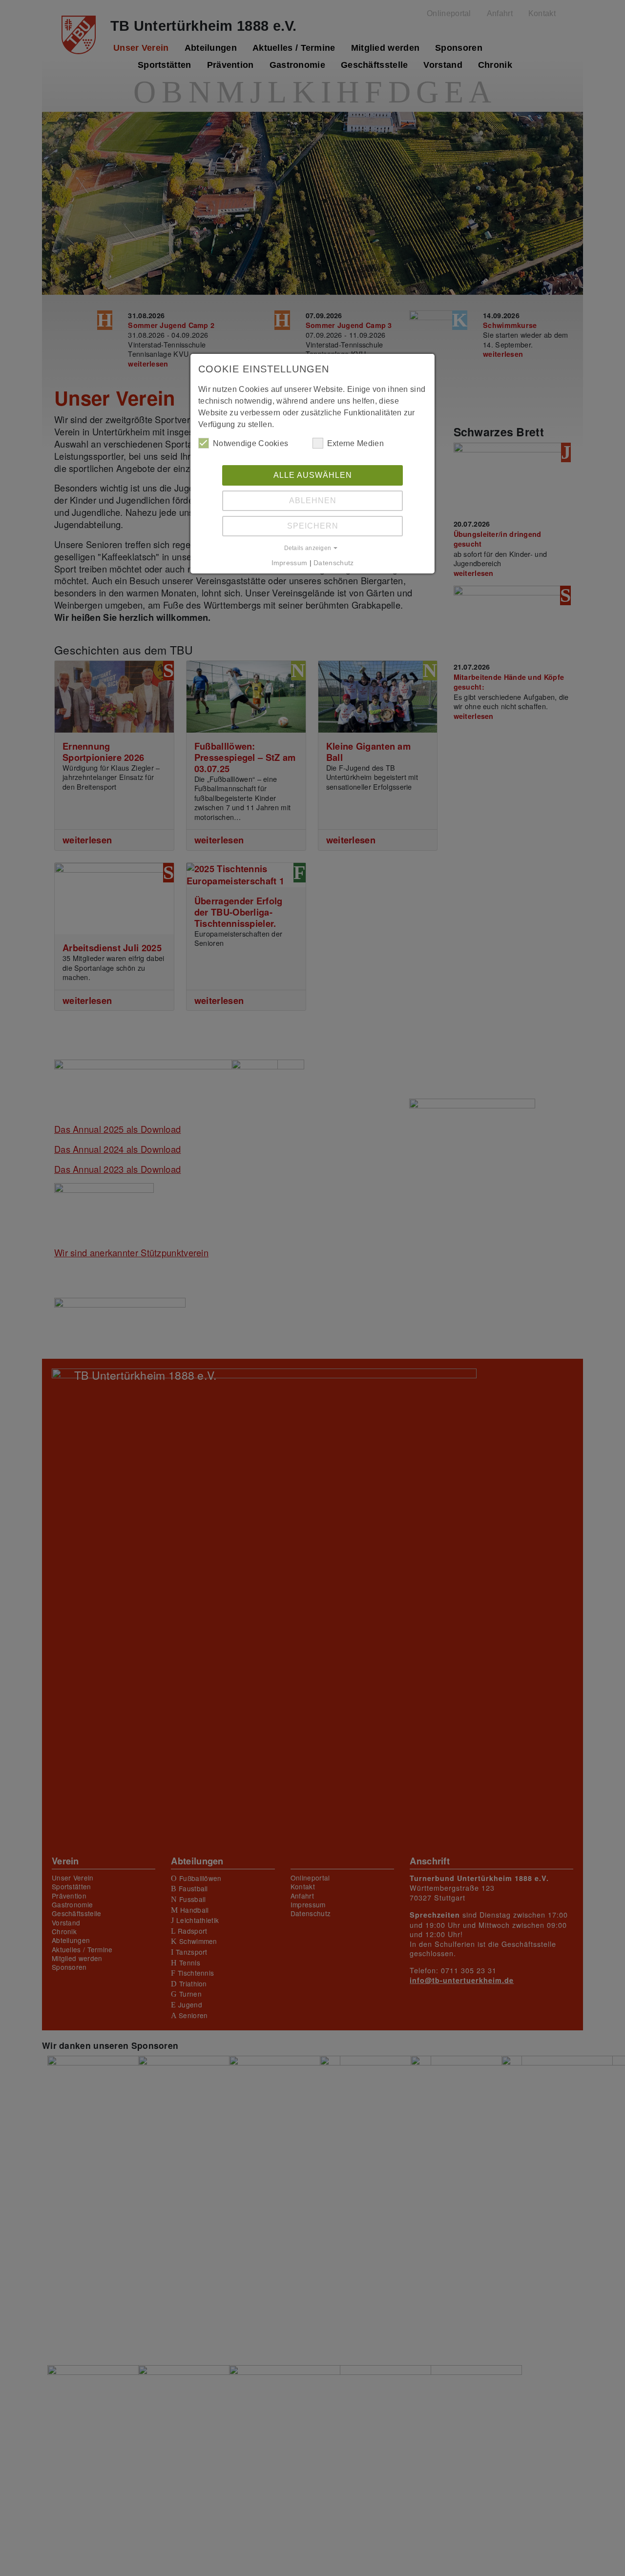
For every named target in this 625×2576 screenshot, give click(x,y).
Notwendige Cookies (250, 443)
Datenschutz (333, 563)
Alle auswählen (313, 475)
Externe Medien (355, 443)
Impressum (290, 563)
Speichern (313, 526)
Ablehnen (313, 501)
